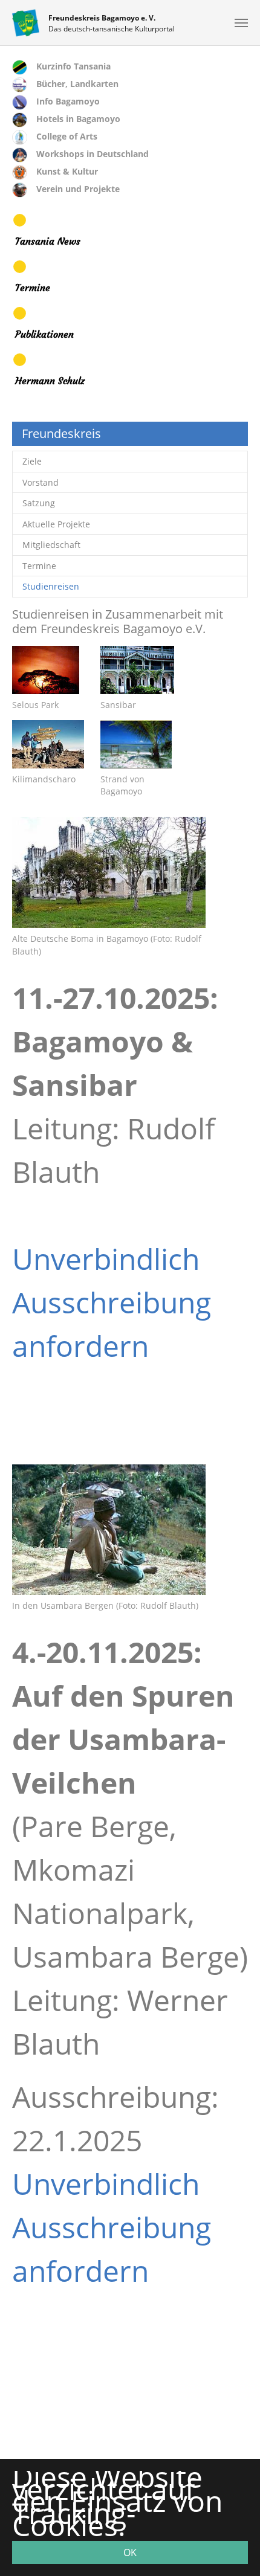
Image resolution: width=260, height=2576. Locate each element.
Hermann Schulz (50, 381)
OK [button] (130, 2552)
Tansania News (48, 241)
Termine (33, 288)
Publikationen (44, 334)
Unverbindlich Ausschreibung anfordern (112, 1302)
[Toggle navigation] (241, 23)
